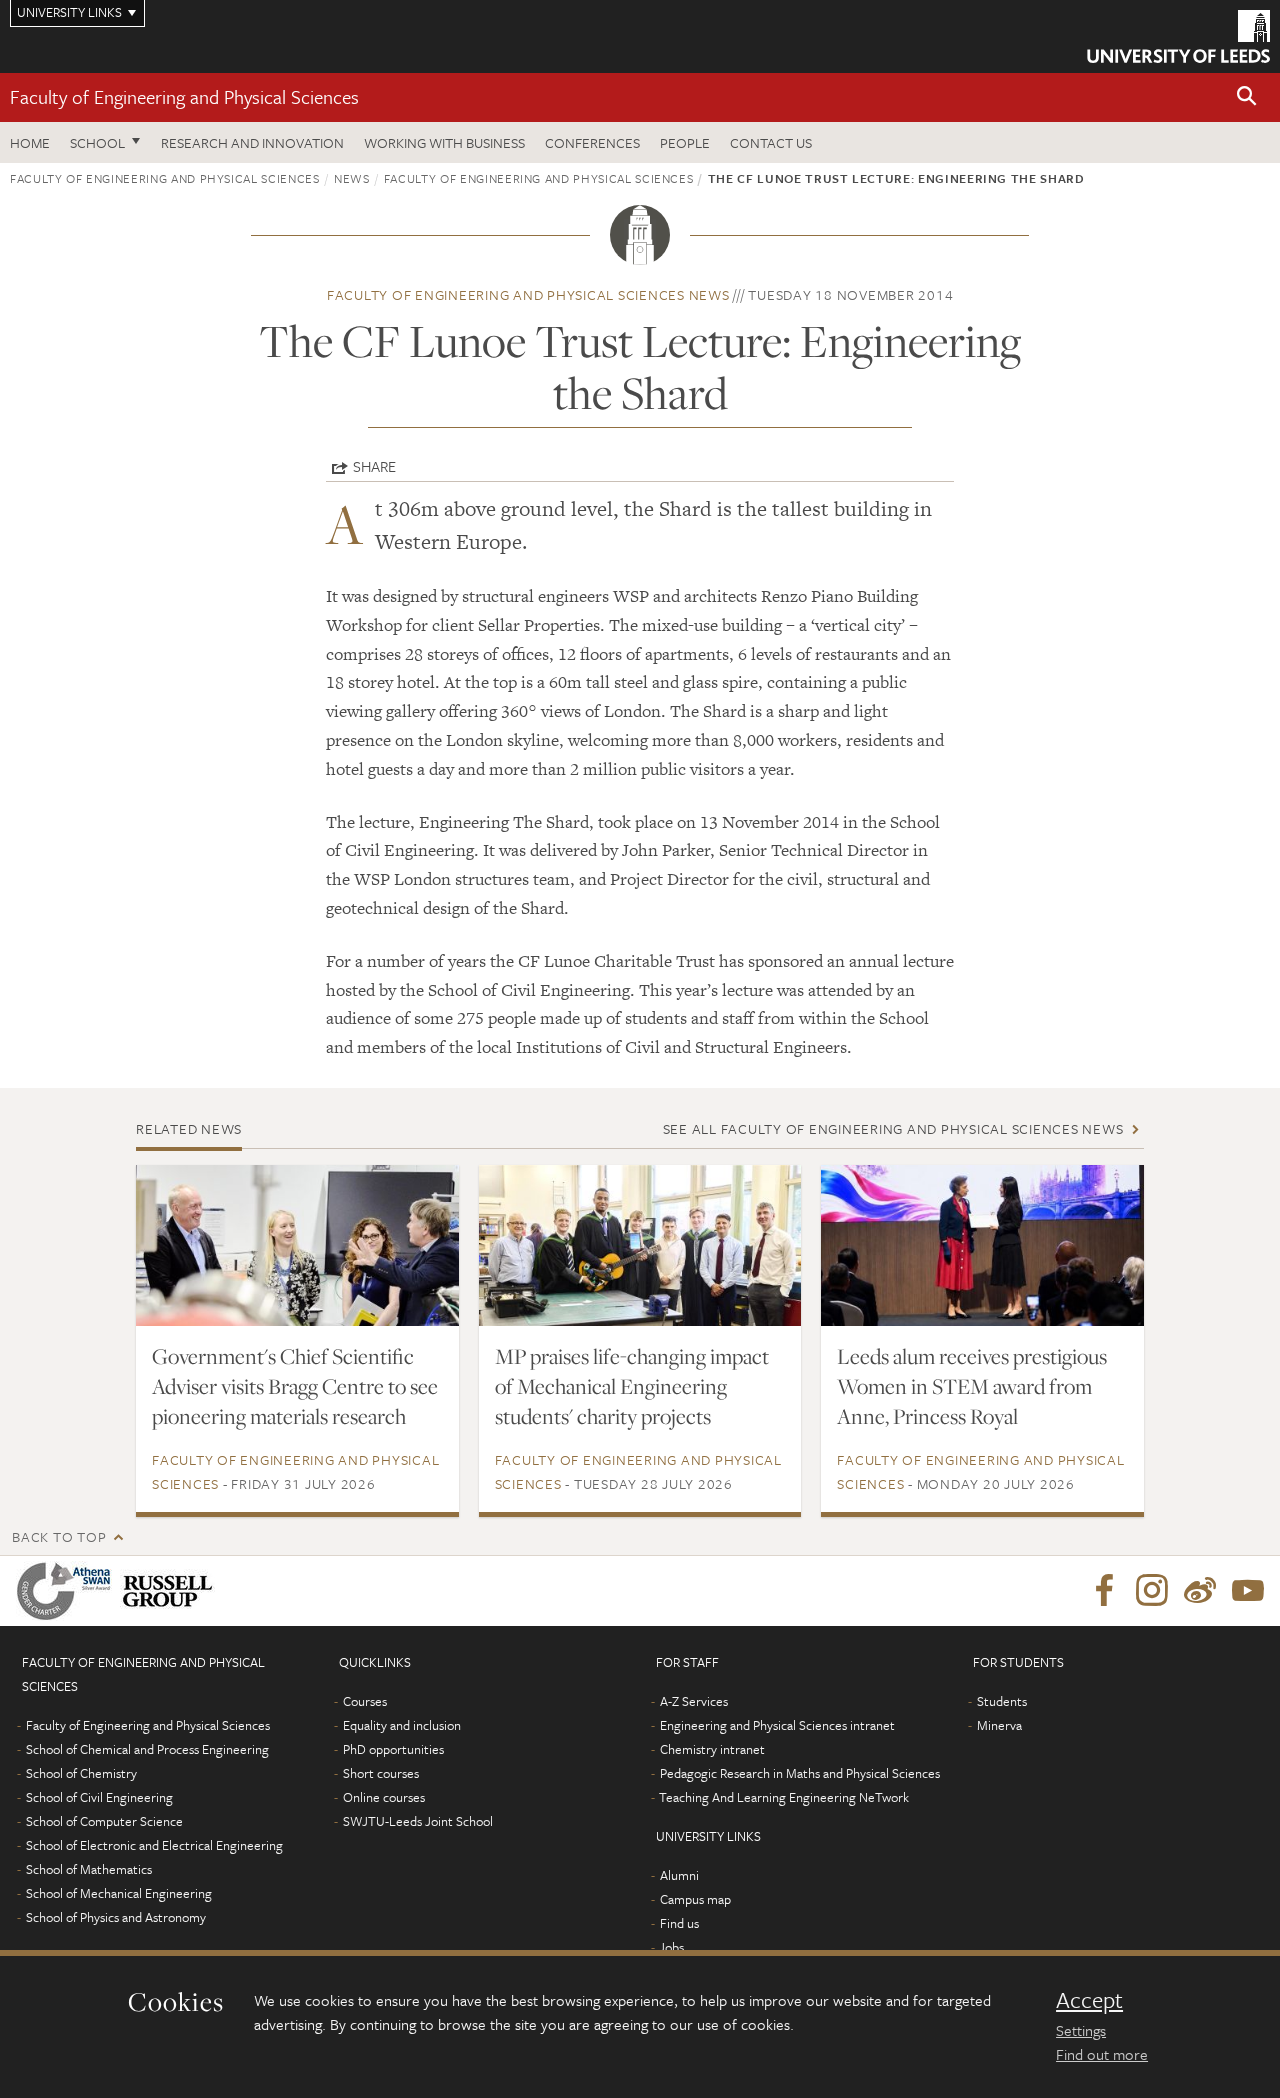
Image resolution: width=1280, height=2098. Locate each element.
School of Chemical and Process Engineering (147, 1749)
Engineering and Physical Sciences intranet (777, 1725)
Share (374, 466)
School (97, 142)
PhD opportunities (393, 1749)
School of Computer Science (104, 1821)
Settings (1081, 2030)
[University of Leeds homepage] (1178, 36)
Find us (679, 1923)
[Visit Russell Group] (171, 1591)
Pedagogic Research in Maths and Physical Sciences (800, 1773)
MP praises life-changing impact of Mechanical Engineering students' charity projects (632, 1386)
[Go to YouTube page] (1248, 1591)
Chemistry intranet (712, 1749)
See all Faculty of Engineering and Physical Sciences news (893, 1128)
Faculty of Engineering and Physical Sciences (184, 96)
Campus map (695, 1899)
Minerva (999, 1725)
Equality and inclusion (402, 1725)
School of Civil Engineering (99, 1797)
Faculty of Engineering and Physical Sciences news (528, 294)
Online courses (384, 1797)
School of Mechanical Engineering (119, 1893)
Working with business (444, 142)
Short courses (381, 1773)
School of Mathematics (89, 1869)
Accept (1089, 2000)
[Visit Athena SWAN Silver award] (68, 1591)
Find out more (1102, 2054)
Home (30, 142)
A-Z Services (694, 1701)
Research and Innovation (252, 142)
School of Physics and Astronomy (116, 1917)
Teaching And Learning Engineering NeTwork (784, 1797)
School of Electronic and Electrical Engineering (154, 1845)
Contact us (771, 142)
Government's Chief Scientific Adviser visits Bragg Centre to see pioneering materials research (295, 1386)
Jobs (671, 1947)
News (352, 178)
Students (1002, 1701)
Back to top (59, 1536)
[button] (1247, 97)
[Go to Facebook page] (1104, 1591)
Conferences (592, 142)
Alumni (679, 1875)
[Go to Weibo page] (1200, 1591)
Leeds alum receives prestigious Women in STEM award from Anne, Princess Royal (972, 1386)
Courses (365, 1701)
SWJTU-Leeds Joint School (418, 1821)
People (685, 142)
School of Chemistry (81, 1773)
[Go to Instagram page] (1152, 1591)
